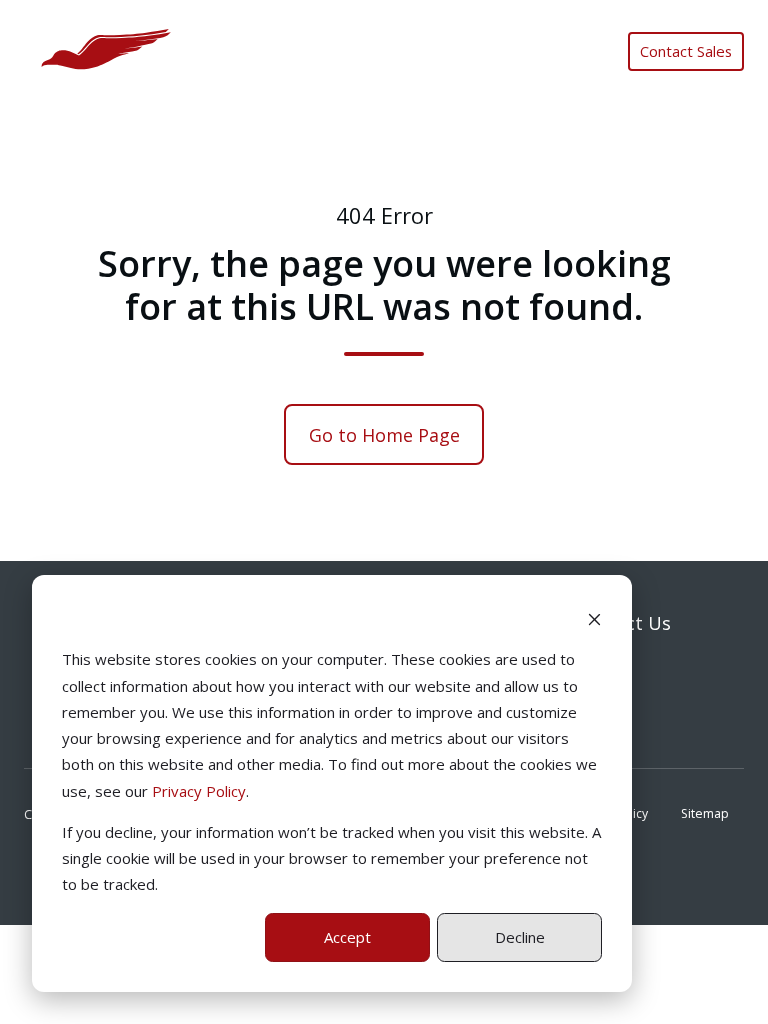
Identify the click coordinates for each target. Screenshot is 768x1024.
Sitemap (705, 813)
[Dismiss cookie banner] (594, 618)
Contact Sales (686, 51)
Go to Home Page (384, 435)
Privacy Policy (199, 791)
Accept (347, 937)
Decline (520, 937)
